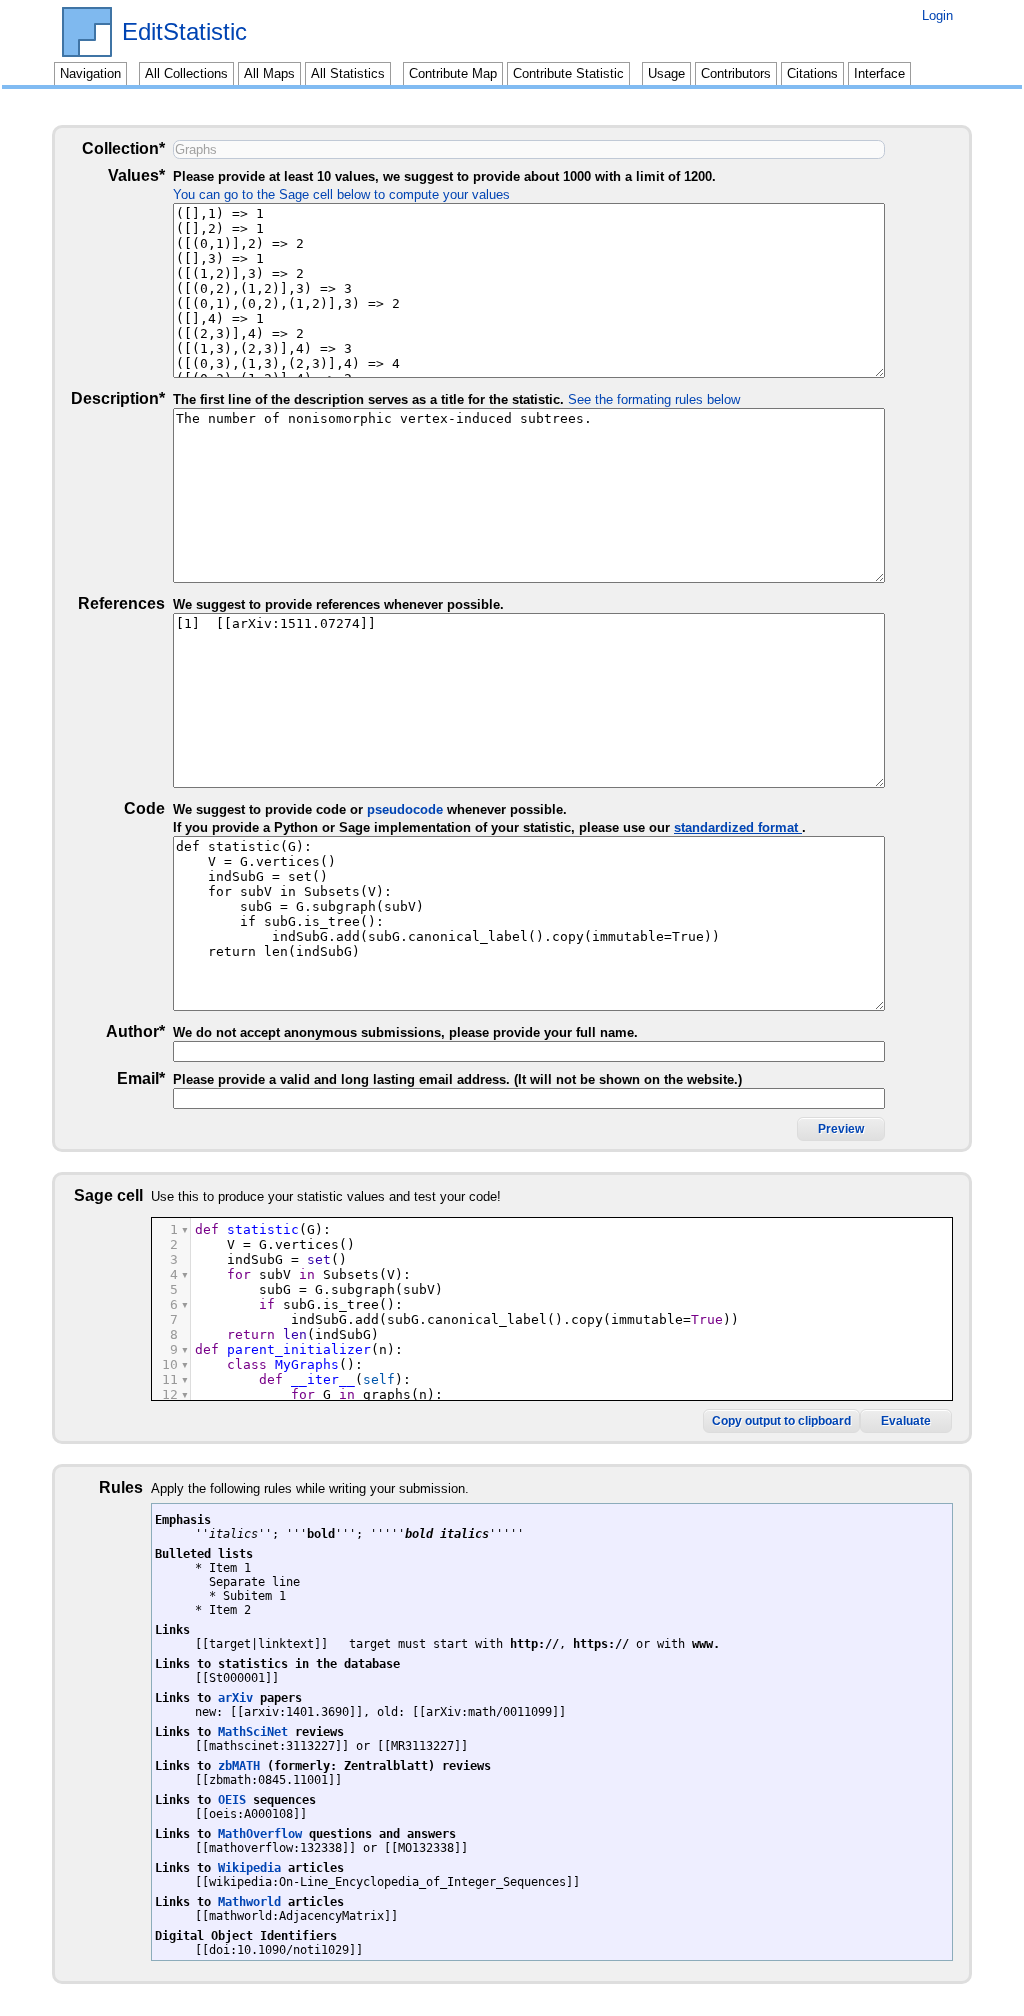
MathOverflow (260, 1834)
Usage (666, 73)
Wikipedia (249, 1868)
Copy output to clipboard (781, 1421)
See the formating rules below (654, 399)
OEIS (232, 1800)
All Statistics (348, 73)
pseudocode (405, 809)
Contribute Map (453, 73)
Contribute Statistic (568, 73)
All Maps (269, 73)
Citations (812, 73)
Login (937, 15)
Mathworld (249, 1902)
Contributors (736, 73)
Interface (879, 73)
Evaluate (906, 1421)
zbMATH (239, 1766)
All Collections (186, 73)
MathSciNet (253, 1732)
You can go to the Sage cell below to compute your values (341, 194)
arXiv (235, 1698)
